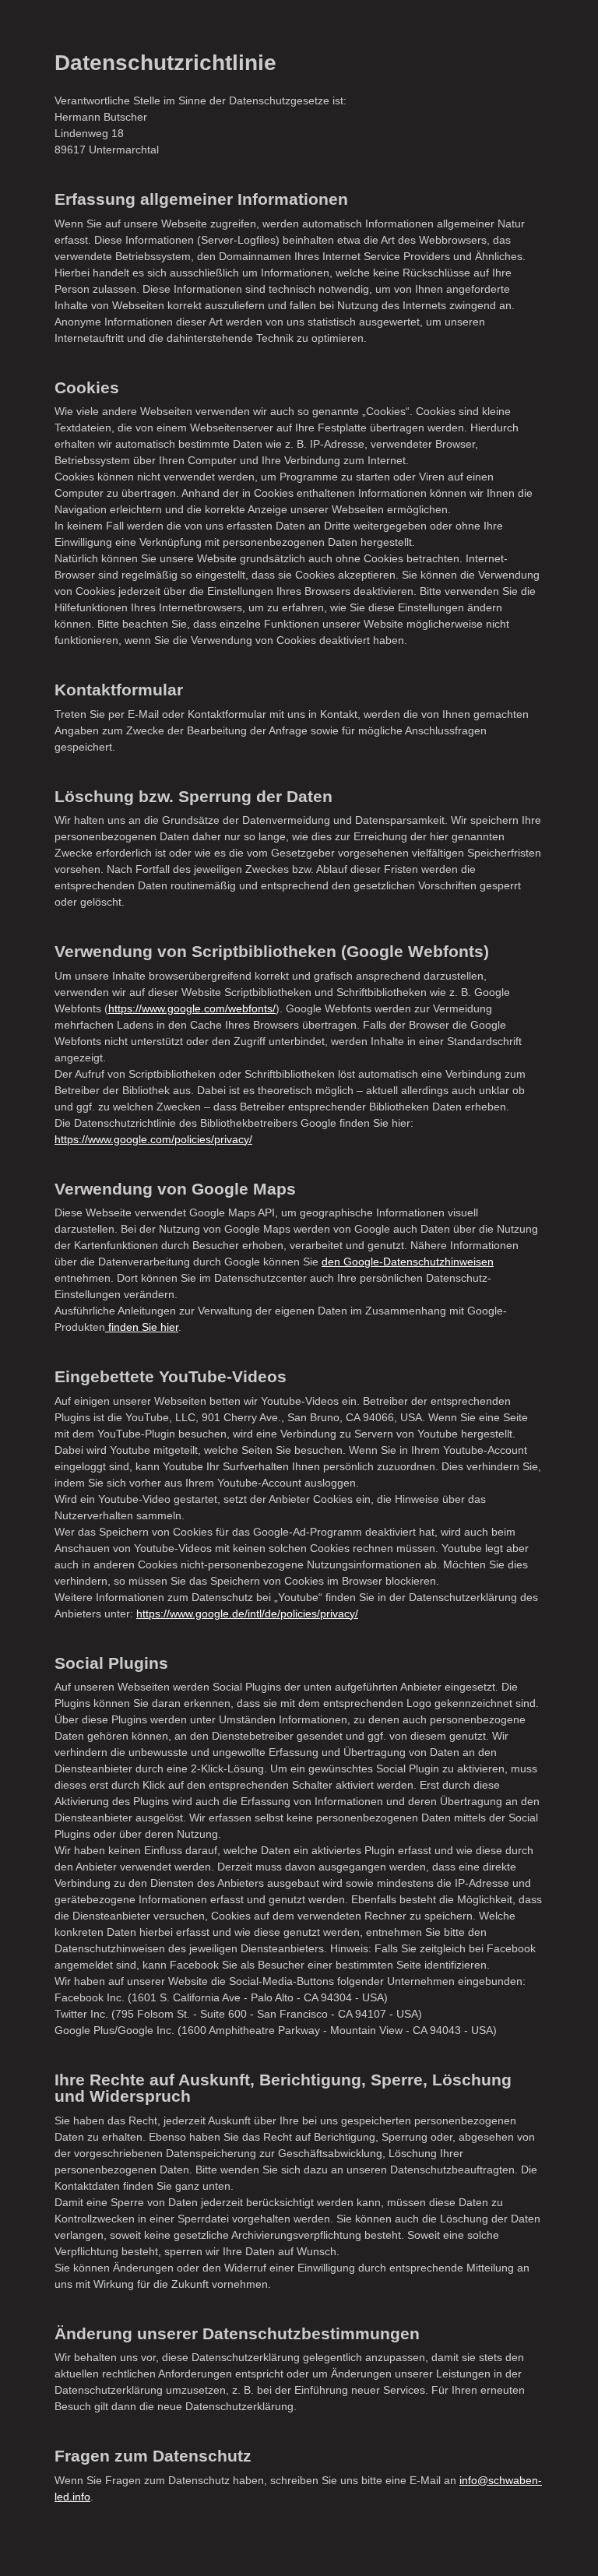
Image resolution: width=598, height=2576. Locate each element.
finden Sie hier (142, 1327)
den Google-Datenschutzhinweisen (408, 1262)
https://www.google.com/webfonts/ (192, 1008)
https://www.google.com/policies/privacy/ (153, 1139)
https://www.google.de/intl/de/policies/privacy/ (247, 1614)
